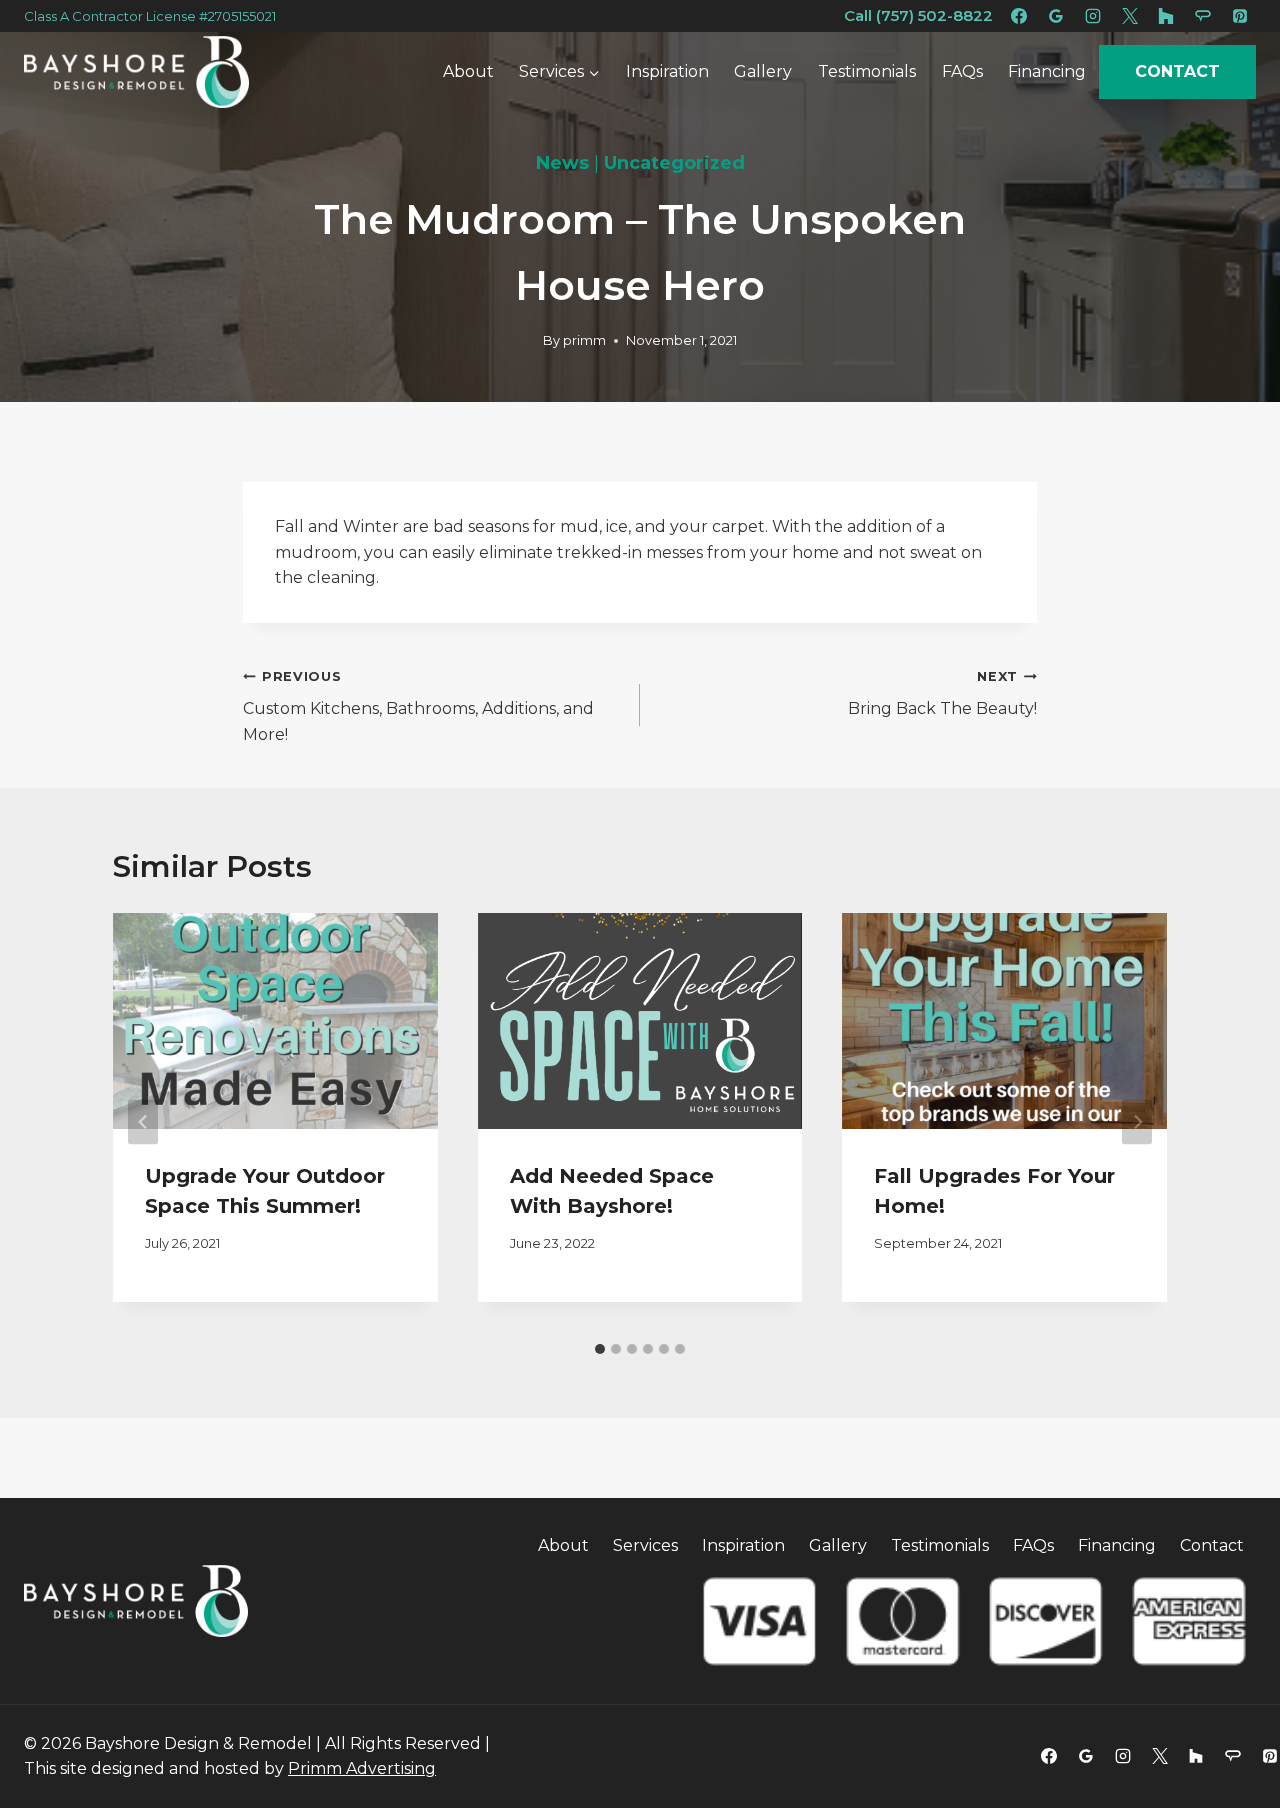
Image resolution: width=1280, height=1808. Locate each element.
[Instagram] (1093, 16)
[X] (1130, 16)
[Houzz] (1196, 1756)
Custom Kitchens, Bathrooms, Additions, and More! (418, 706)
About (468, 71)
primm (584, 340)
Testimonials (867, 71)
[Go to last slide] (143, 1122)
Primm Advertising (362, 1768)
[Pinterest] (1240, 16)
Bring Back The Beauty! (942, 694)
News (562, 163)
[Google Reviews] (1056, 16)
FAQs (962, 71)
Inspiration (667, 71)
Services (645, 1545)
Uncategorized (674, 163)
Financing (1047, 71)
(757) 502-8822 (932, 15)
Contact (1177, 72)
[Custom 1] (1166, 16)
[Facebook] (1019, 16)
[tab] (600, 1349)
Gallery (763, 71)
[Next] (1137, 1122)
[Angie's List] (1203, 16)
